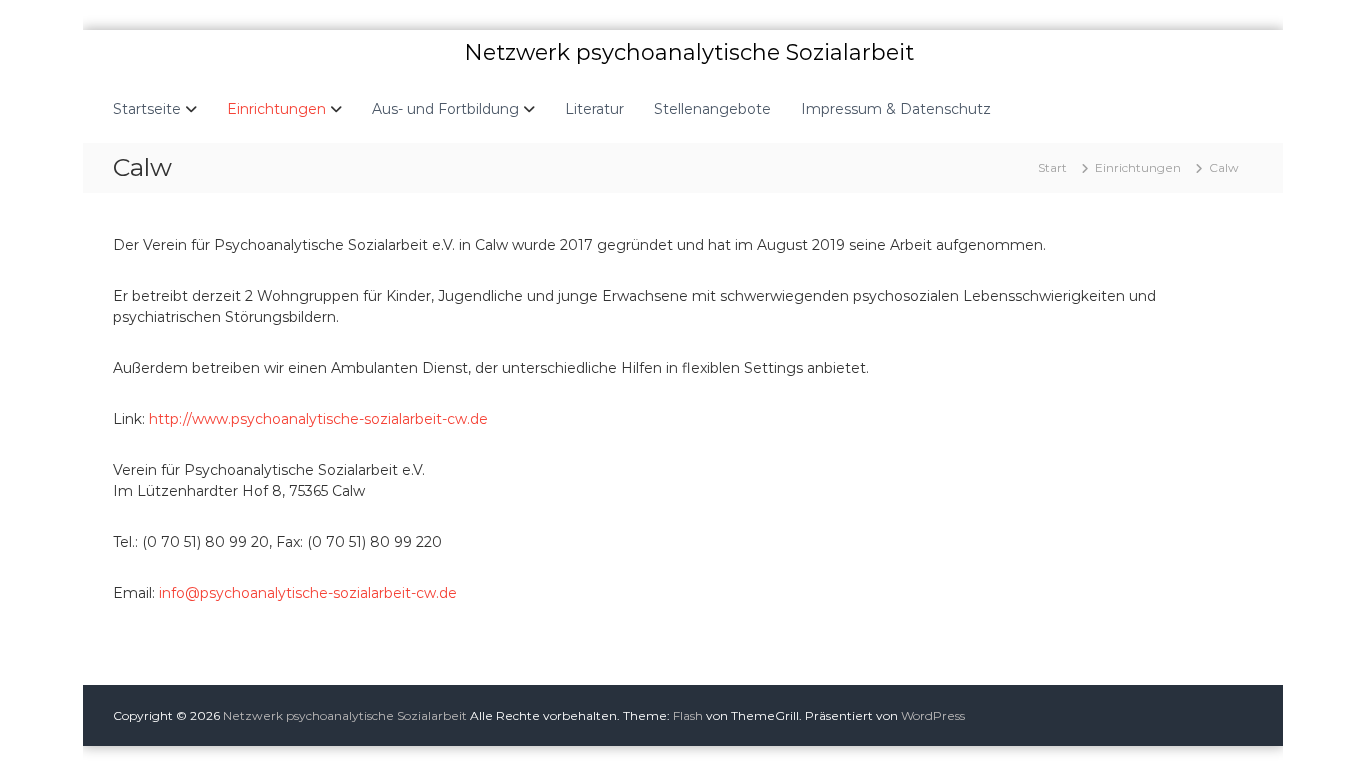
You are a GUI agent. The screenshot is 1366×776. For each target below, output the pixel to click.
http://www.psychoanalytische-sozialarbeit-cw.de (318, 419)
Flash (688, 715)
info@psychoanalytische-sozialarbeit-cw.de (308, 593)
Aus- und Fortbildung (445, 109)
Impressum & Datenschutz (896, 109)
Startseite (147, 109)
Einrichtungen (276, 109)
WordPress (933, 715)
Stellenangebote (712, 109)
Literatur (594, 109)
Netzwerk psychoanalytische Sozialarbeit (689, 52)
